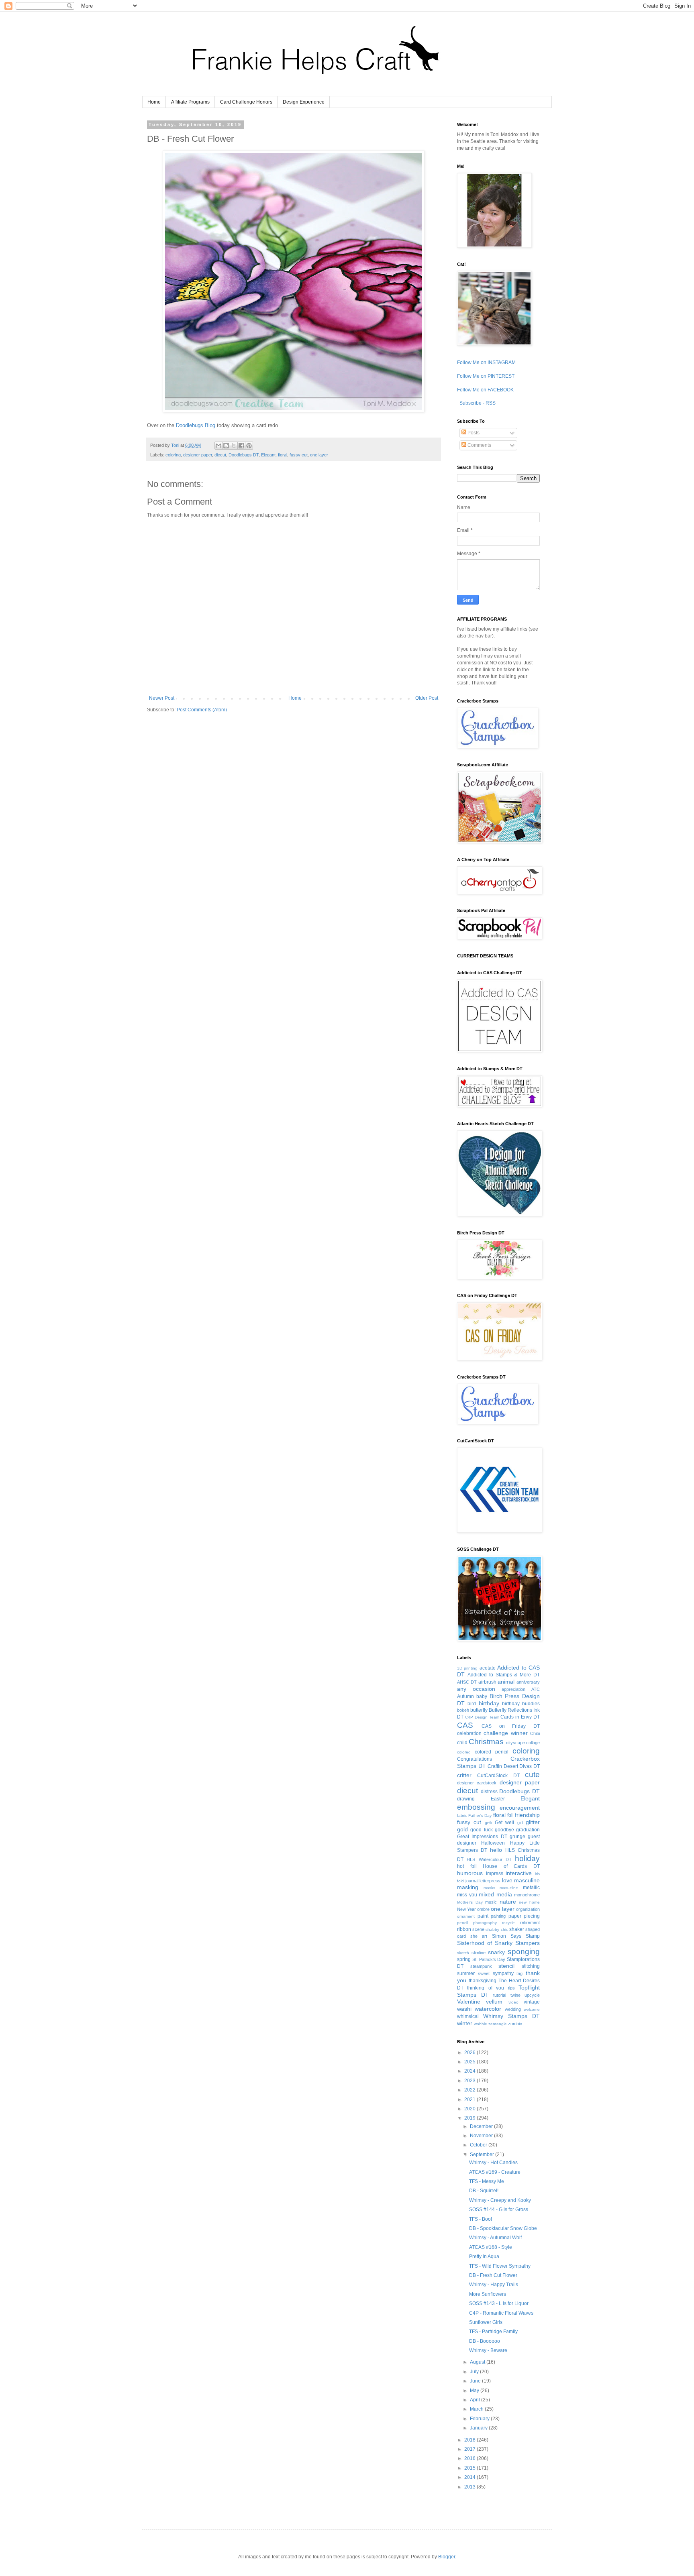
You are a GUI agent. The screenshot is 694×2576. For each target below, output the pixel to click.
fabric (462, 1815)
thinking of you (486, 1988)
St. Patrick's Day (489, 1959)
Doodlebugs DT (244, 455)
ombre (483, 1909)
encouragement (520, 1808)
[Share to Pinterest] (249, 446)
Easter (498, 1799)
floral (283, 455)
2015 (470, 2468)
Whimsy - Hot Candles (493, 2163)
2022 (470, 2090)
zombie (515, 2024)
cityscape (515, 1743)
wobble (481, 2024)
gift (520, 1823)
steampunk (481, 1966)
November (482, 2136)
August (478, 2362)
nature (508, 1902)
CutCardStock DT (498, 1776)
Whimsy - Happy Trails (494, 2285)
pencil (462, 1923)
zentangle (498, 2024)
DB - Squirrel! (484, 2191)
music (491, 1902)
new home (529, 1902)
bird (472, 1704)
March (477, 2409)
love (507, 1880)
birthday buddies (521, 1704)
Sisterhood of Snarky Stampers (498, 1943)
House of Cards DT (511, 1866)
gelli (488, 1823)
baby (482, 1696)
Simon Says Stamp (516, 1936)
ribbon (464, 1929)
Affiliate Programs (190, 102)
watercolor (488, 2009)
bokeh (463, 1710)
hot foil (467, 1866)
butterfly (479, 1710)
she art (479, 1936)
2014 (470, 2477)
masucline (509, 1888)
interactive (519, 1873)
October (479, 2145)
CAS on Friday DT (511, 1726)
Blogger (447, 2557)
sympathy (503, 1973)
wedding (513, 2009)
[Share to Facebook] (241, 446)
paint (483, 1916)
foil (510, 1815)
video (513, 2002)
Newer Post (162, 698)
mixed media (495, 1894)
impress (495, 1873)
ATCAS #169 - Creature (495, 2172)
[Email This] (218, 446)
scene (478, 1929)
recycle (508, 1923)
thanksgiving (483, 1981)
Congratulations (475, 1759)
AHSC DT (467, 1682)
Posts (473, 433)
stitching (531, 1966)
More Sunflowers (488, 2294)
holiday (527, 1858)
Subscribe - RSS (477, 403)
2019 (470, 2118)
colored (464, 1752)
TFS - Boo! (481, 2219)
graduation (528, 1830)
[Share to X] (234, 446)
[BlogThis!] (226, 446)
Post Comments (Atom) (202, 710)
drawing (466, 1799)
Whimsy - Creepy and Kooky (500, 2200)
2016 (470, 2458)
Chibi (535, 1733)
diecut (220, 455)
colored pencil (492, 1752)
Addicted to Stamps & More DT (504, 1675)
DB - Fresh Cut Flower (493, 2275)
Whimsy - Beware (488, 2350)
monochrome (527, 1895)
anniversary (528, 1682)
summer (466, 1973)
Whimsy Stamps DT (511, 2016)
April (476, 2400)
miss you (467, 1895)
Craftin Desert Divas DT (514, 1766)
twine (515, 1995)
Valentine (469, 2002)
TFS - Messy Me (487, 2181)
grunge (517, 1837)
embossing (476, 1807)
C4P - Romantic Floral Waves (501, 2313)
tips (511, 1988)
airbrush (487, 1682)
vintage (532, 2002)
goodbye (504, 1830)
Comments (479, 445)
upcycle (532, 1995)
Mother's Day (470, 1902)
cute (532, 1775)
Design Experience (304, 102)
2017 (470, 2449)
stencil (506, 1966)
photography (485, 1923)
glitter (533, 1822)
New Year (466, 1909)
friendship (527, 1815)
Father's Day (480, 1815)
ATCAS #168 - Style (491, 2247)
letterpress (490, 1881)
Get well (504, 1823)
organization (528, 1909)
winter (465, 2023)
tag (519, 1973)
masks (489, 1888)
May (475, 2391)
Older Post (427, 698)
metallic (531, 1888)
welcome (532, 2009)
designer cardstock (477, 1783)
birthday (489, 1703)
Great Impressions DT (482, 1837)
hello (496, 1850)
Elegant (268, 455)
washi (464, 2009)
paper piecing (524, 1916)
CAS (465, 1725)
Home (154, 102)
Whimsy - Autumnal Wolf (495, 2238)
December (482, 2126)
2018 (470, 2440)
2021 (470, 2099)
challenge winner (505, 1733)
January (479, 2428)
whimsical (468, 2016)
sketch (463, 1953)
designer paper (198, 455)
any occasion (476, 1689)
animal (506, 1682)
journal (472, 1881)
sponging (524, 1952)
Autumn (465, 1696)
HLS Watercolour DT (489, 1859)
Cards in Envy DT (520, 1717)
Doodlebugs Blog (196, 425)
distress (489, 1792)
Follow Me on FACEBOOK (485, 390)
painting (498, 1916)
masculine (527, 1880)
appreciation (513, 1689)
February (480, 2419)
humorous (470, 1873)
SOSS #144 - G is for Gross (499, 2209)
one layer (319, 455)
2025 (470, 2062)
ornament (466, 1916)
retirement (530, 1922)
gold (462, 1829)
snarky (496, 1952)
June (476, 2381)
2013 (470, 2487)
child (462, 1743)
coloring (173, 455)
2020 (470, 2109)
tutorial (500, 1995)
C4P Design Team (482, 1717)
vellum (494, 2002)
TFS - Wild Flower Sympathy (500, 2266)
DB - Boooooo (485, 2341)
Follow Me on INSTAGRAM (486, 362)
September (483, 2154)
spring (464, 1959)
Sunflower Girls (486, 2322)
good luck (481, 1830)
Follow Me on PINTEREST (486, 376)
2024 (470, 2071)
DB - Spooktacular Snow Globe (503, 2228)
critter (464, 1775)
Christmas (486, 1742)
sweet (484, 1973)
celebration (469, 1733)
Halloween (493, 1843)
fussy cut (299, 455)
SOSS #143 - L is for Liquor (499, 2303)
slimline (479, 1953)
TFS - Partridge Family (493, 2332)
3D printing (467, 1668)
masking (468, 1887)
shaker (517, 1929)
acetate (488, 1668)
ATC (536, 1689)
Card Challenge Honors (246, 102)
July (475, 2372)
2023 (470, 2081)
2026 (470, 2053)
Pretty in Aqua (484, 2256)
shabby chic (497, 1929)
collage (533, 1743)
